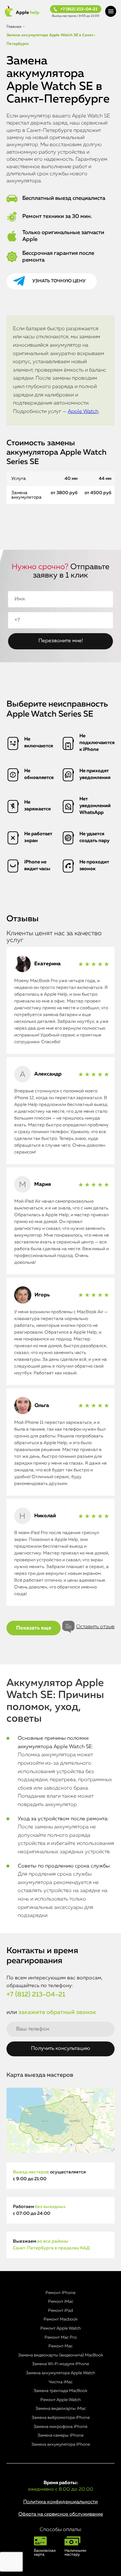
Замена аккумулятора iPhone (61, 2445)
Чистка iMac (61, 2382)
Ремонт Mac (60, 2346)
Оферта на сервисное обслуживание (61, 2514)
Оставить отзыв (95, 1627)
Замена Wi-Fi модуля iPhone (60, 2364)
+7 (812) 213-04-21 (79, 9)
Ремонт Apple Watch (61, 2328)
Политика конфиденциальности (60, 2502)
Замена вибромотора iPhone (61, 2418)
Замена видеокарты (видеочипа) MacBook (61, 2355)
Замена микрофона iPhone (60, 2427)
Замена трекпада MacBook (60, 2391)
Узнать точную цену (59, 281)
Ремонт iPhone (60, 2293)
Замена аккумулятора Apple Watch (60, 2373)
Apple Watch (83, 412)
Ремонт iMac (61, 2302)
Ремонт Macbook (61, 2319)
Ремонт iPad (60, 2311)
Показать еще (34, 1628)
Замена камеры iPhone (60, 2435)
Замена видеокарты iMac (61, 2409)
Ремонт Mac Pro (61, 2338)
